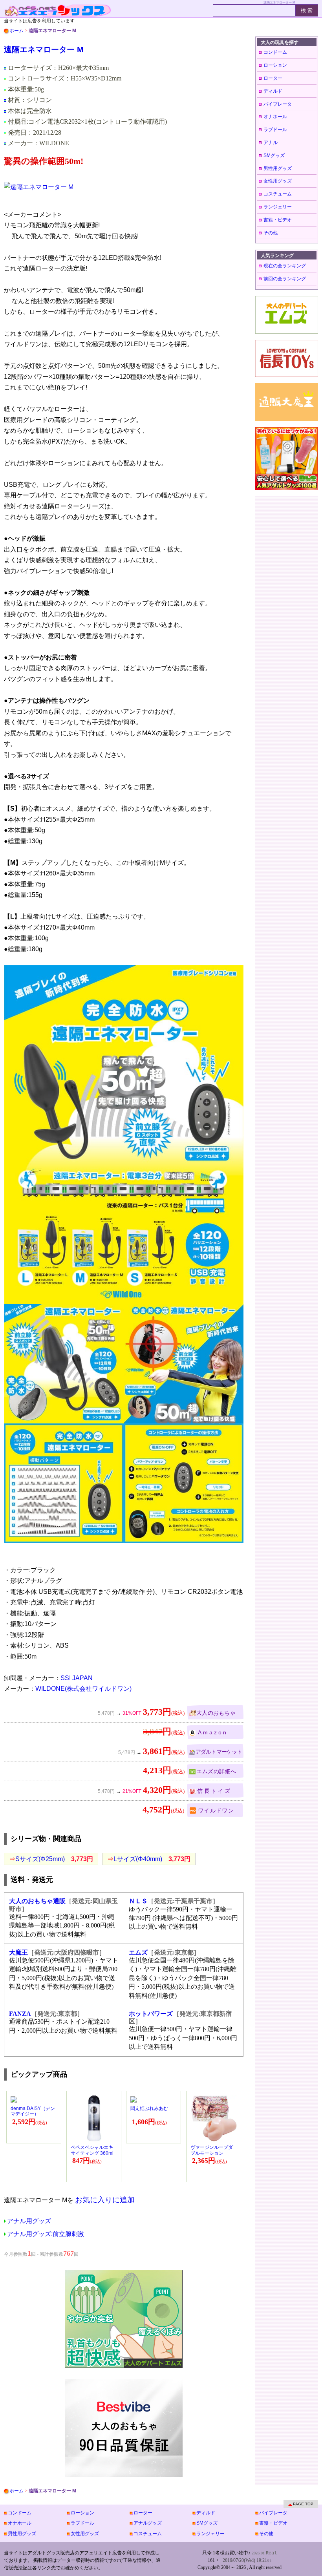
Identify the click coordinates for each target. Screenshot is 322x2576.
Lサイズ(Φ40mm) (149, 1859)
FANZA (20, 2014)
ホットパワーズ (151, 2014)
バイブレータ (278, 104)
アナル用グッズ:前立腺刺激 (46, 2234)
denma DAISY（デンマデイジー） (33, 2111)
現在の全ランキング (285, 266)
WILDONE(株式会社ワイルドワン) (83, 1689)
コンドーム (275, 52)
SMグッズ (274, 155)
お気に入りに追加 (105, 2200)
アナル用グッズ (29, 2221)
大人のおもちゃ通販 (37, 1901)
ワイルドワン (216, 1811)
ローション (275, 65)
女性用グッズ (278, 181)
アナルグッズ (148, 2523)
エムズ (138, 1952)
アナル (271, 143)
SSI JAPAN (77, 1678)
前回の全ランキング (285, 279)
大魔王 (18, 1952)
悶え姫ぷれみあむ (149, 2108)
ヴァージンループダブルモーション (212, 2150)
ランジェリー (278, 207)
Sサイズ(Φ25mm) (51, 1859)
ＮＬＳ (138, 1901)
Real (271, 2553)
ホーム (16, 31)
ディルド (273, 91)
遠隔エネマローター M (44, 49)
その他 (271, 233)
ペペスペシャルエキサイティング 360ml (92, 2150)
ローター (273, 78)
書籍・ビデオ (278, 220)
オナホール (275, 117)
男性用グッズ (278, 168)
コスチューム (278, 194)
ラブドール (275, 130)
